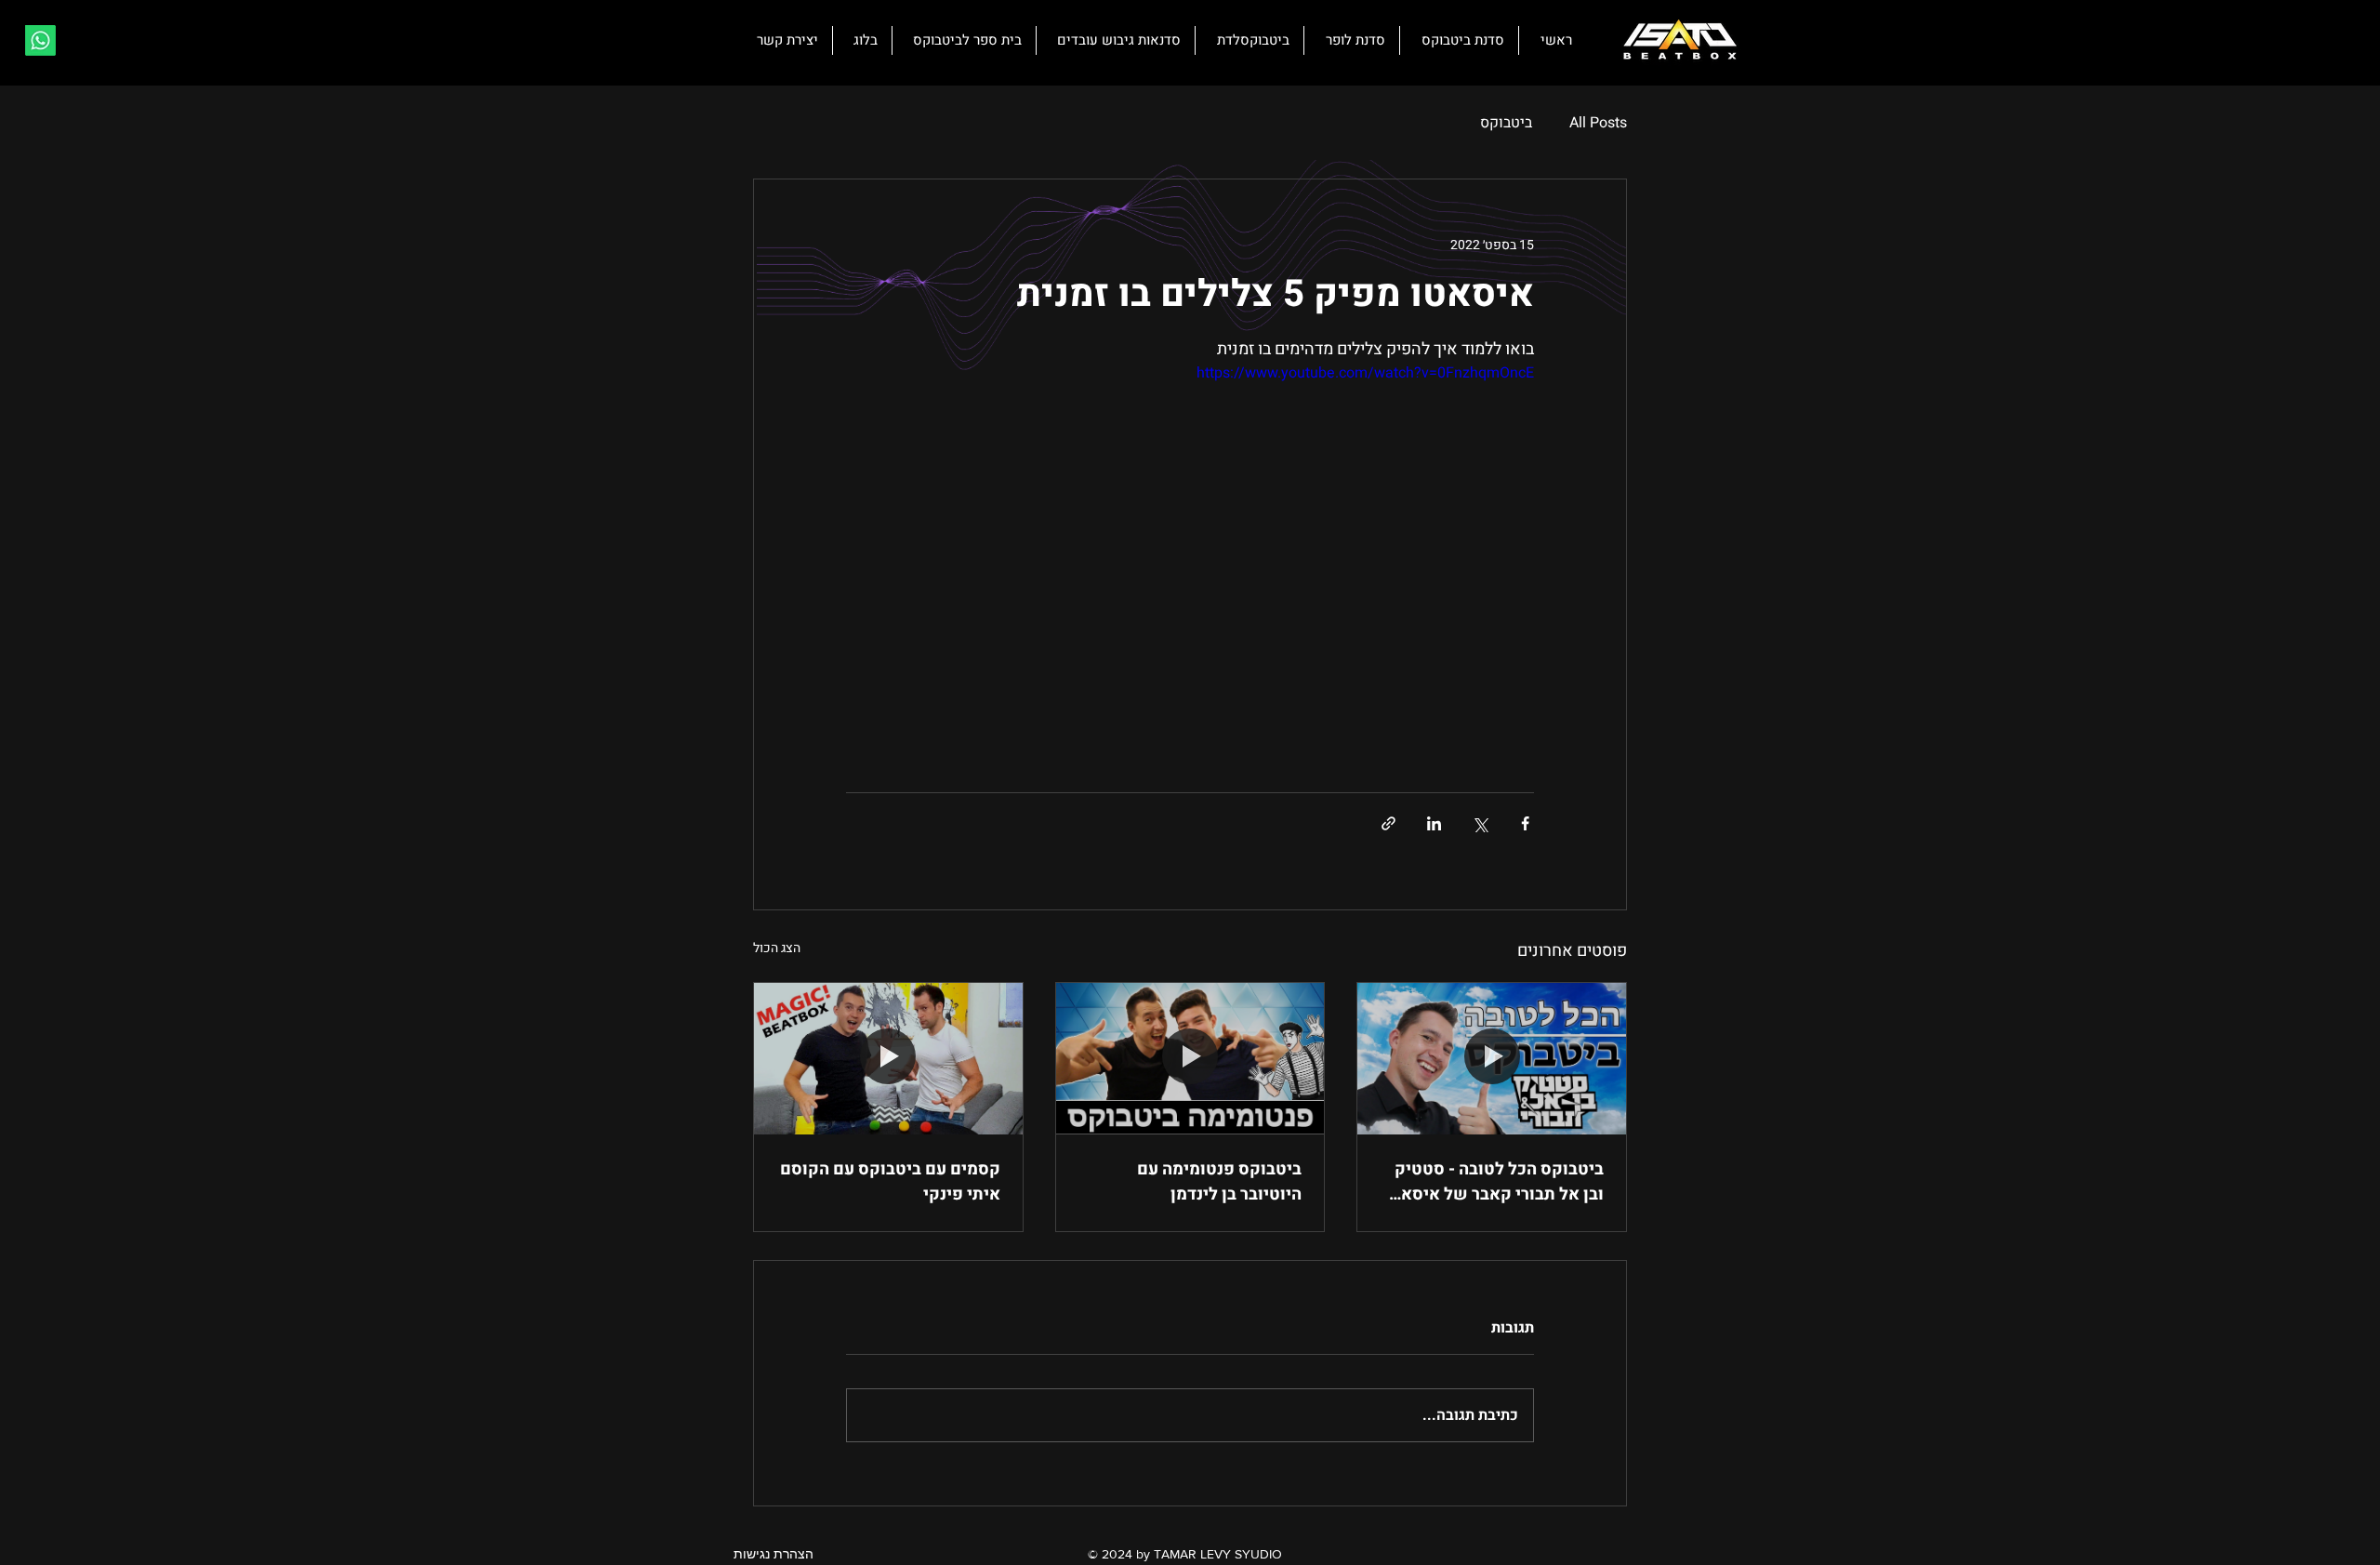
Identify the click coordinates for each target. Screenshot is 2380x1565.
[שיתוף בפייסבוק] (1525, 823)
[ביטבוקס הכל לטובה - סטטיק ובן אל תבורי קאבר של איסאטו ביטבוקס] (1492, 1058)
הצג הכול (777, 948)
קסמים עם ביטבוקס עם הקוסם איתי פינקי (890, 1182)
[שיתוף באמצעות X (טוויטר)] (1480, 823)
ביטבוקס (1506, 123)
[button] (784, 40)
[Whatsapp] (40, 40)
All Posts (1598, 123)
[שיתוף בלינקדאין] (1434, 823)
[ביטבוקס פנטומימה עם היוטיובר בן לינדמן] (1190, 1058)
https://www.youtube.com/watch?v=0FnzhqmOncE (1365, 373)
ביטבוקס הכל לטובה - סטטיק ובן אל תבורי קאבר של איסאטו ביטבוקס (1494, 1182)
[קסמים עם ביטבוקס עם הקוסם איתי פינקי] (888, 1058)
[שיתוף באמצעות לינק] (1388, 823)
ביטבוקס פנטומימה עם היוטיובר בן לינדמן (1219, 1182)
